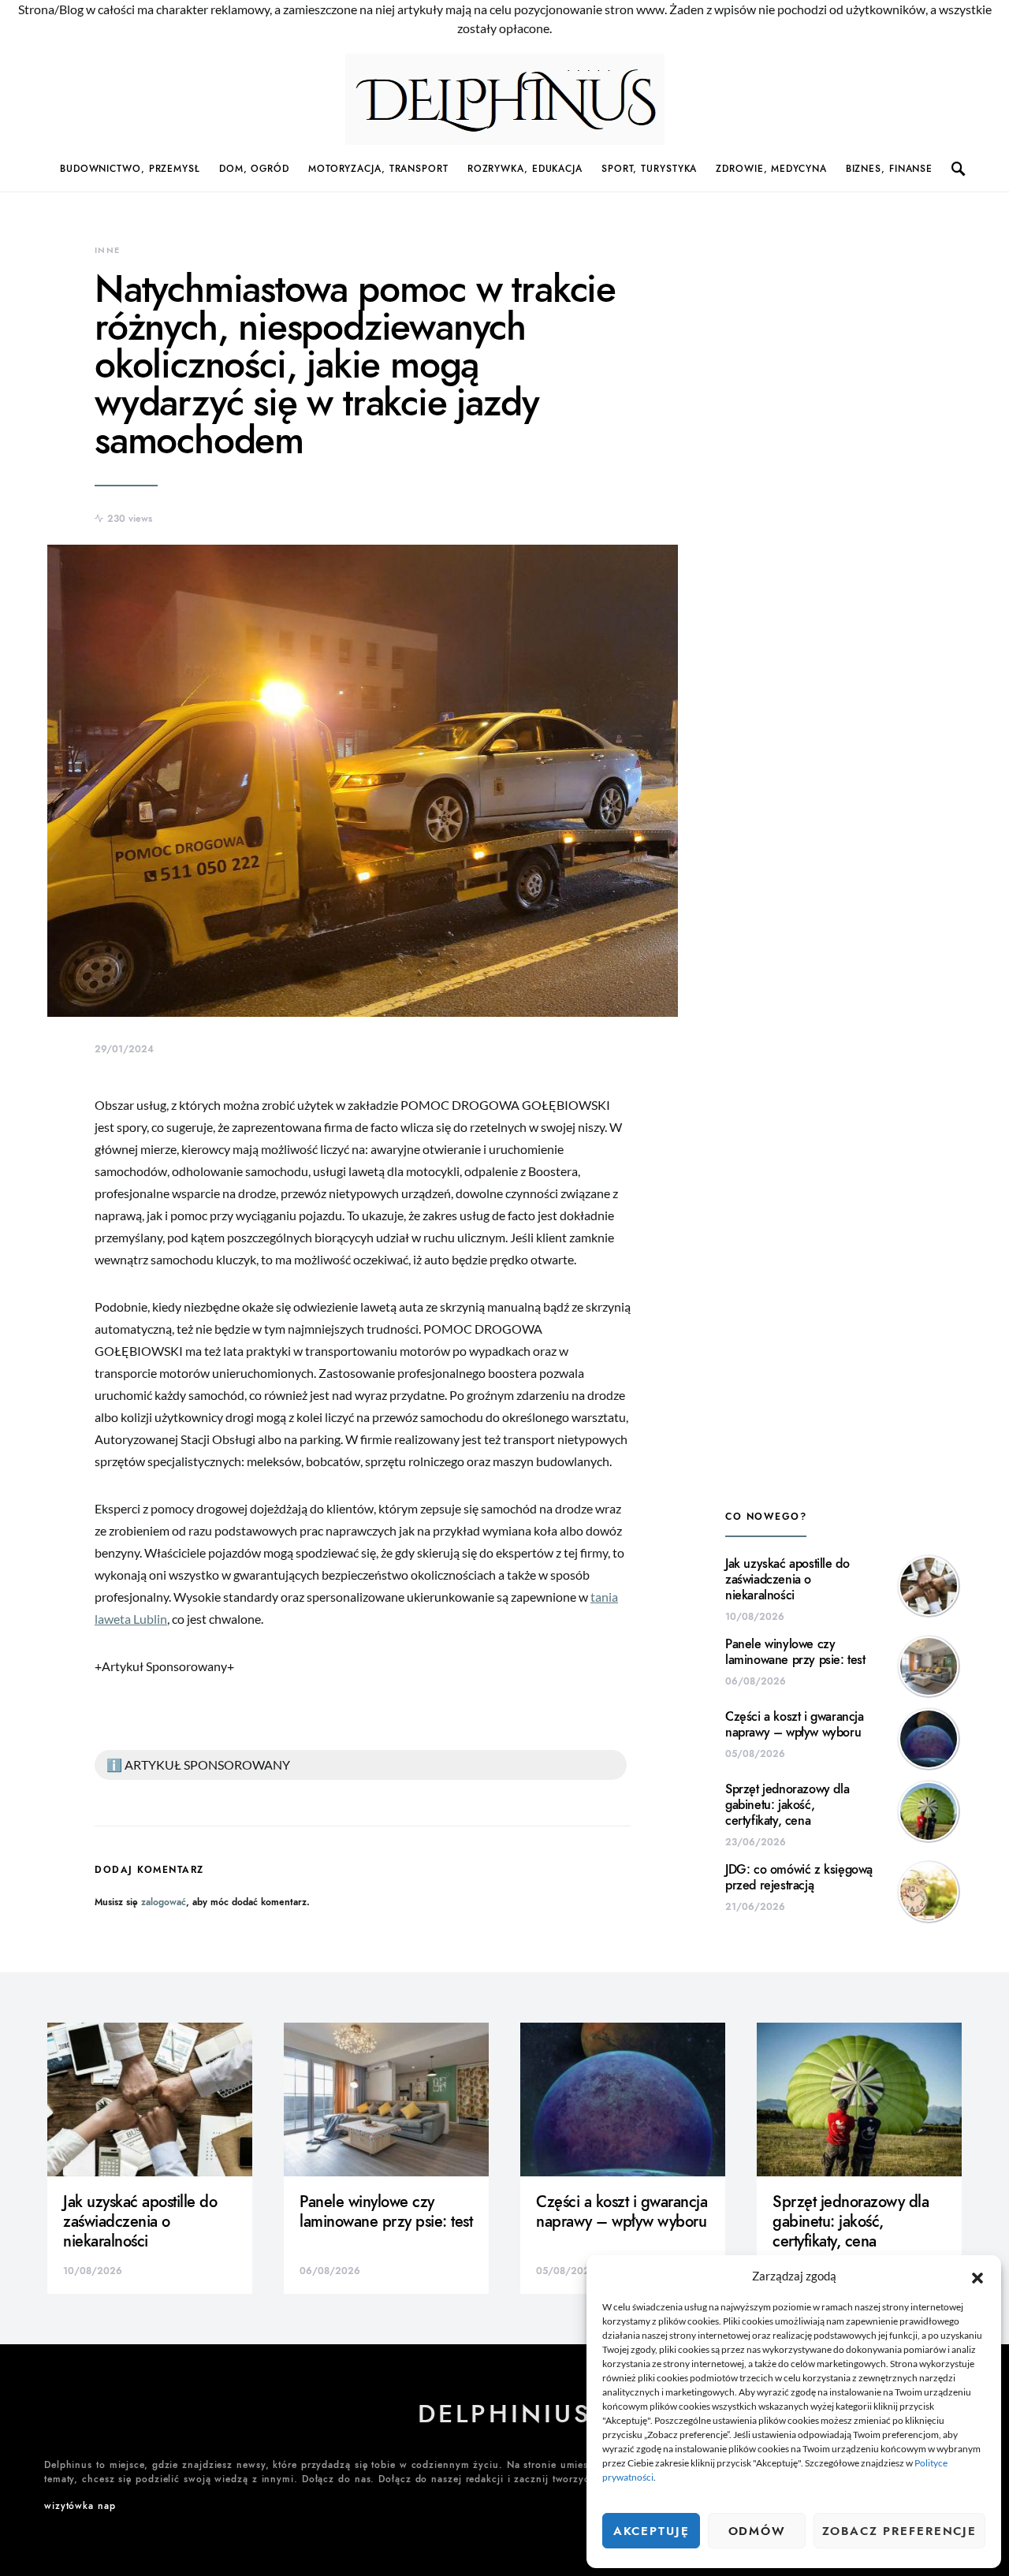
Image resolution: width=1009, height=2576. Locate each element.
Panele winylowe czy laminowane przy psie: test (795, 1652)
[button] (977, 2276)
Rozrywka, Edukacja (525, 169)
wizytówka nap (80, 2506)
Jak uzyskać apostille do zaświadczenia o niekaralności (787, 1580)
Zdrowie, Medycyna (771, 169)
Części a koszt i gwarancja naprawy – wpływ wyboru (795, 1725)
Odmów (757, 2531)
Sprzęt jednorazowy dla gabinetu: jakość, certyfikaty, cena (787, 1805)
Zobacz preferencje (899, 2531)
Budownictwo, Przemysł (130, 169)
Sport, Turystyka (649, 169)
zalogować (164, 1902)
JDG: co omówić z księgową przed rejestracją (799, 1878)
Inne (108, 250)
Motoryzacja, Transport (378, 169)
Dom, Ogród (254, 169)
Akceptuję (652, 2531)
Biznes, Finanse (890, 169)
